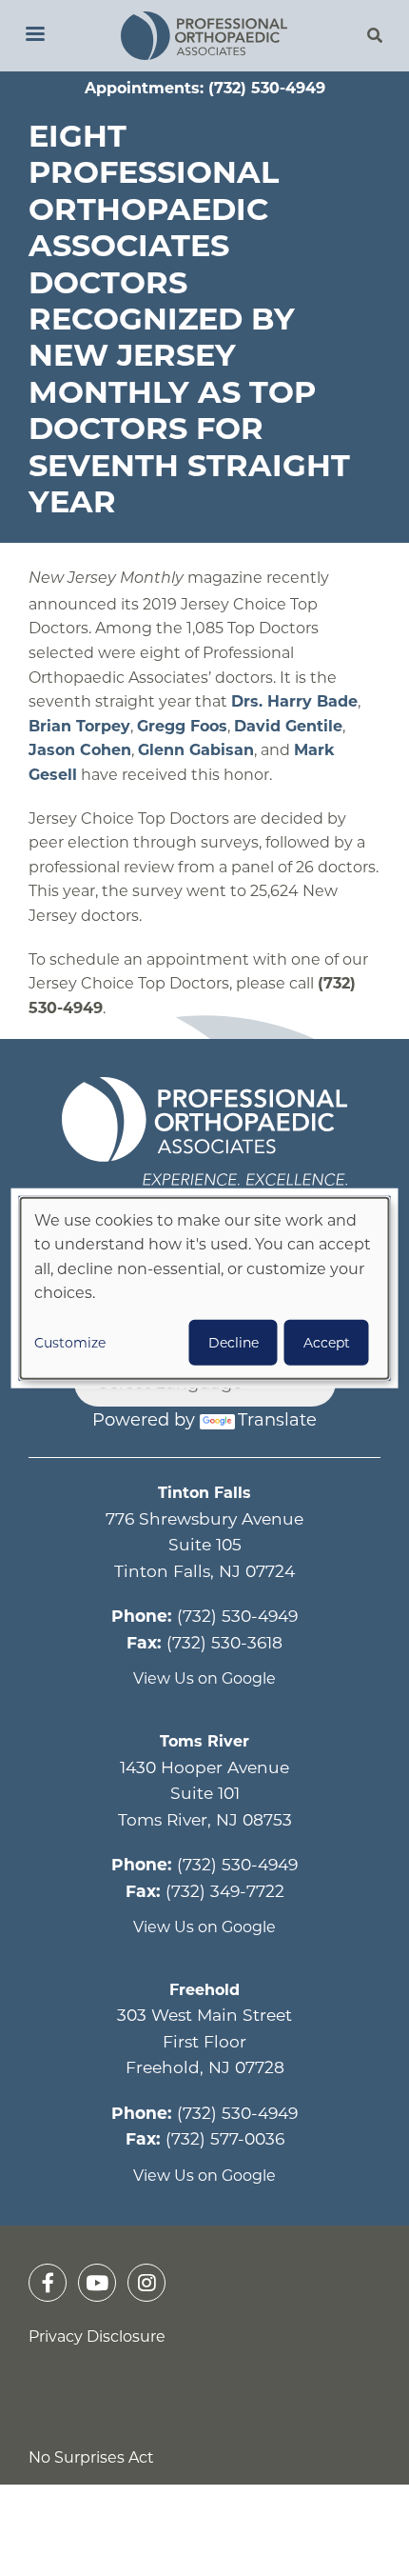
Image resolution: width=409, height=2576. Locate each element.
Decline (234, 1343)
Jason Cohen (80, 750)
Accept (327, 1343)
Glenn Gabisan (196, 750)
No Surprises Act (91, 2457)
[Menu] (34, 36)
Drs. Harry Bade (294, 701)
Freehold (204, 1990)
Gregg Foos (182, 726)
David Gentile (288, 726)
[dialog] (205, 1288)
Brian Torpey (79, 726)
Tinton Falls (204, 1493)
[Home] (205, 36)
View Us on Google (204, 1678)
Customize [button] (70, 1343)
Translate (277, 1420)
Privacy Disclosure (97, 2336)
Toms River (204, 1741)
